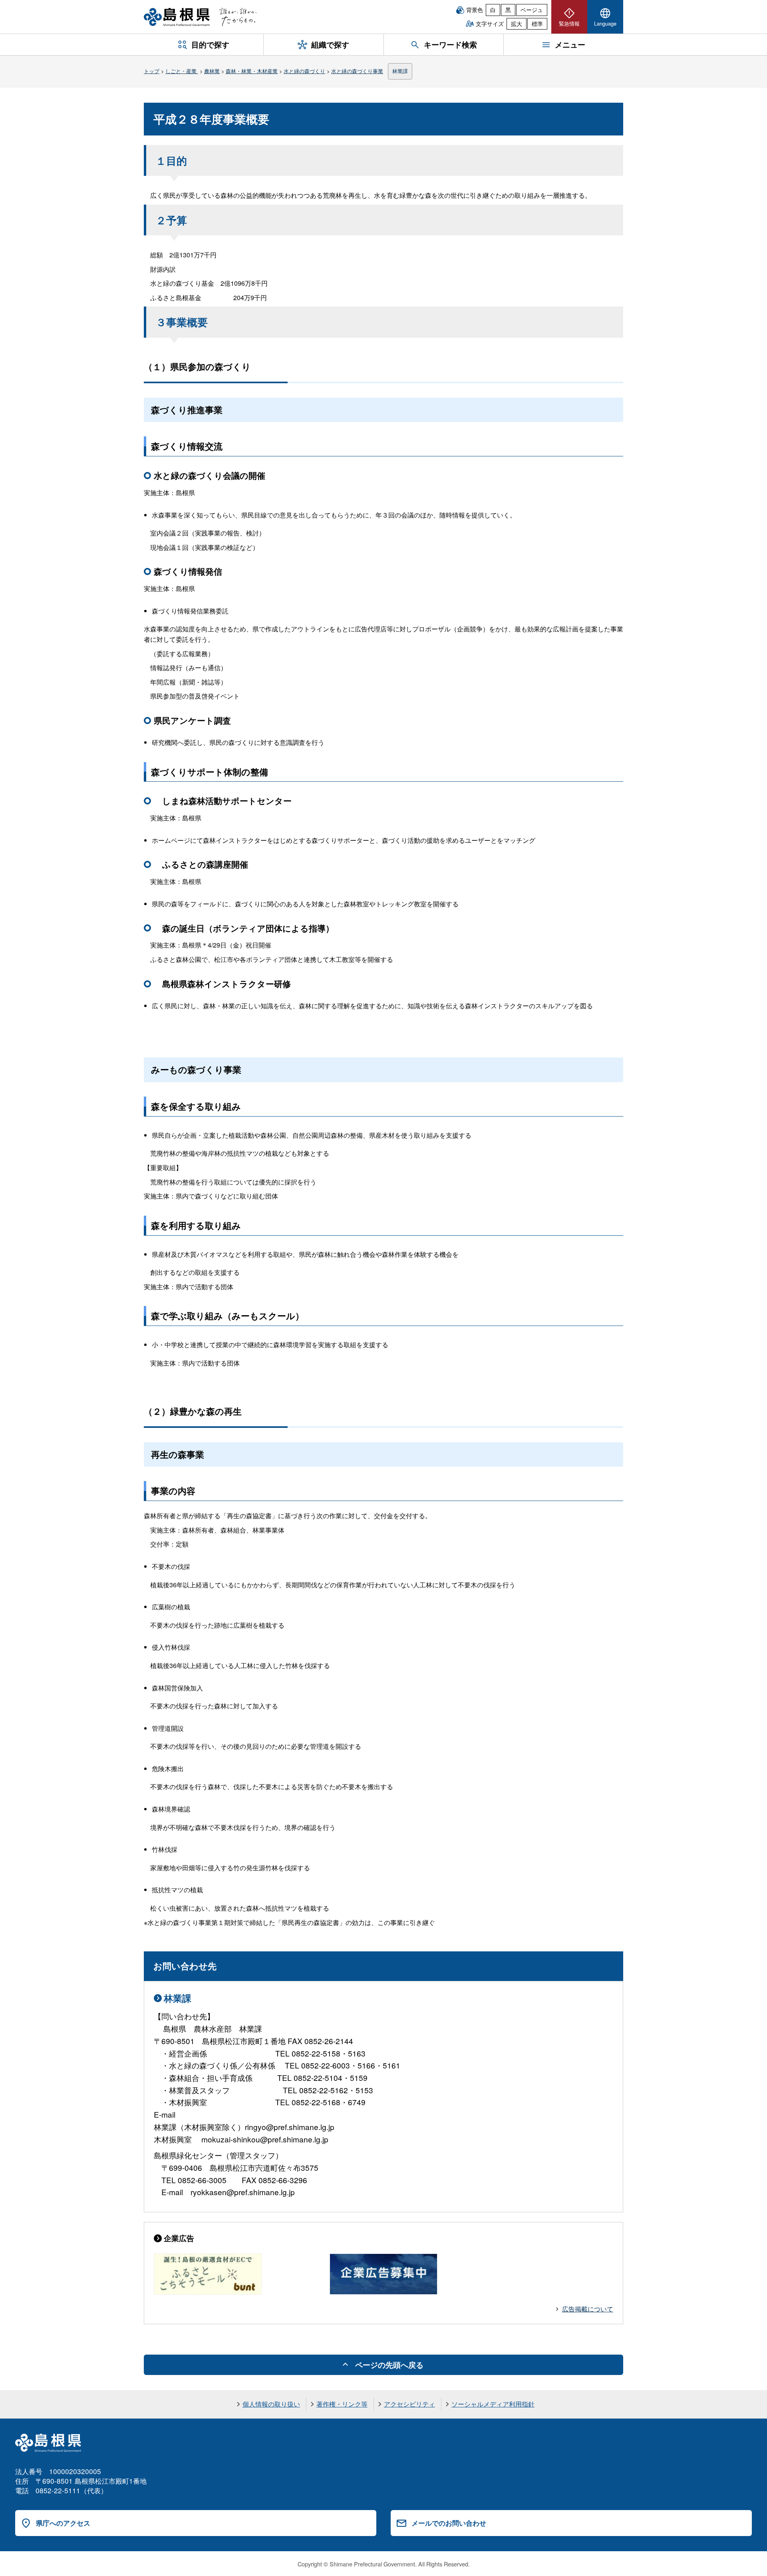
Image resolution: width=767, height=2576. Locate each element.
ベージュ (532, 10)
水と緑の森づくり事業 (357, 71)
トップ (152, 71)
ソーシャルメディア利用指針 (493, 2404)
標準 (537, 24)
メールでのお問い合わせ (449, 2523)
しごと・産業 (182, 71)
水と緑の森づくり (304, 71)
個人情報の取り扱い (271, 2404)
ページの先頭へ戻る (389, 2365)
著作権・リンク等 (342, 2404)
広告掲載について (588, 2309)
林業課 (400, 71)
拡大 (517, 24)
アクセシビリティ (409, 2404)
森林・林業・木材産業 (252, 71)
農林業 (212, 71)
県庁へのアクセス (63, 2523)
